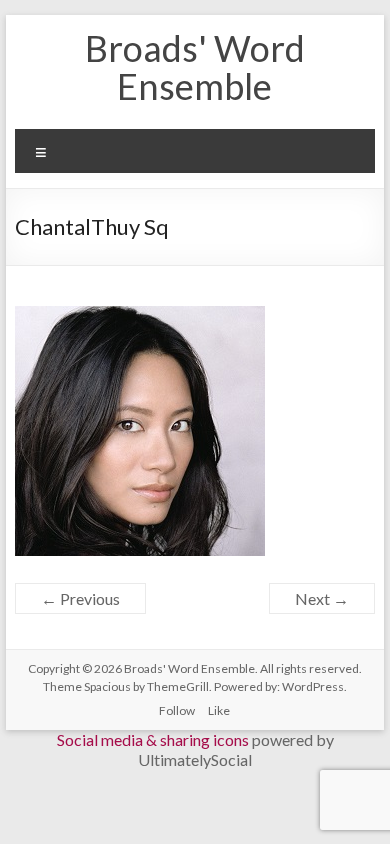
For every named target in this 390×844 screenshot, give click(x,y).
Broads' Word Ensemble (195, 67)
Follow (177, 710)
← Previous (80, 598)
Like (219, 710)
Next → (322, 598)
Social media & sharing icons (154, 739)
